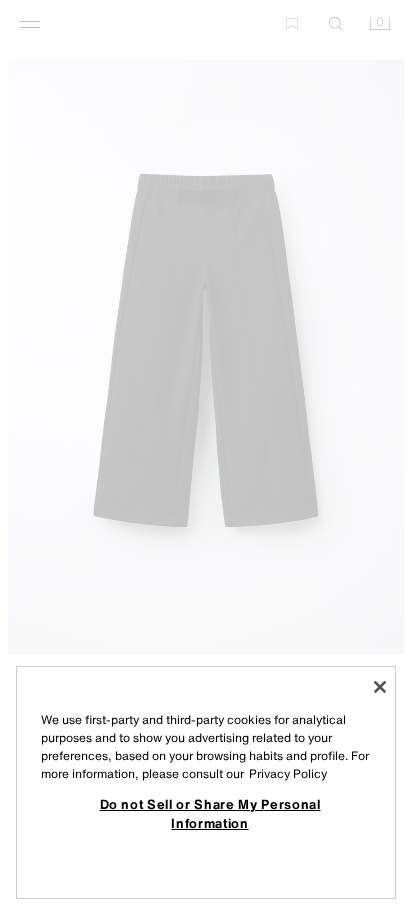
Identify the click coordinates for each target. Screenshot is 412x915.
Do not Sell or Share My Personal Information (210, 813)
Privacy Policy (288, 773)
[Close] (380, 687)
